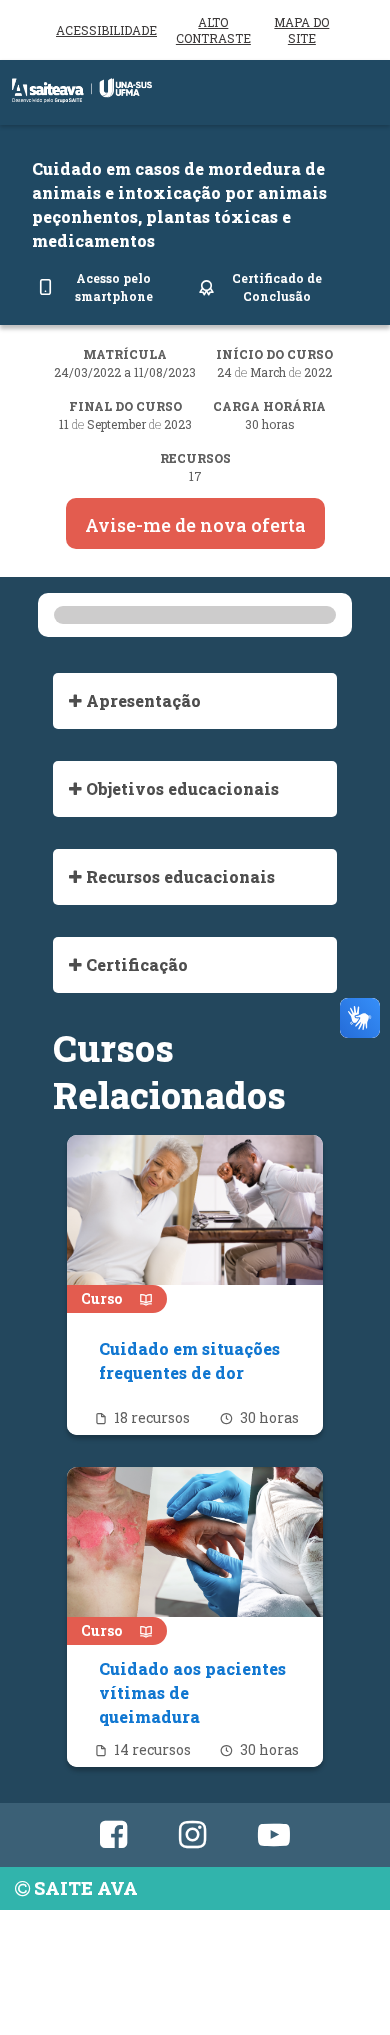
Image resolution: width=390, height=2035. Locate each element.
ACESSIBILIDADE (106, 30)
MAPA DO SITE (301, 30)
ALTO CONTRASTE (213, 30)
